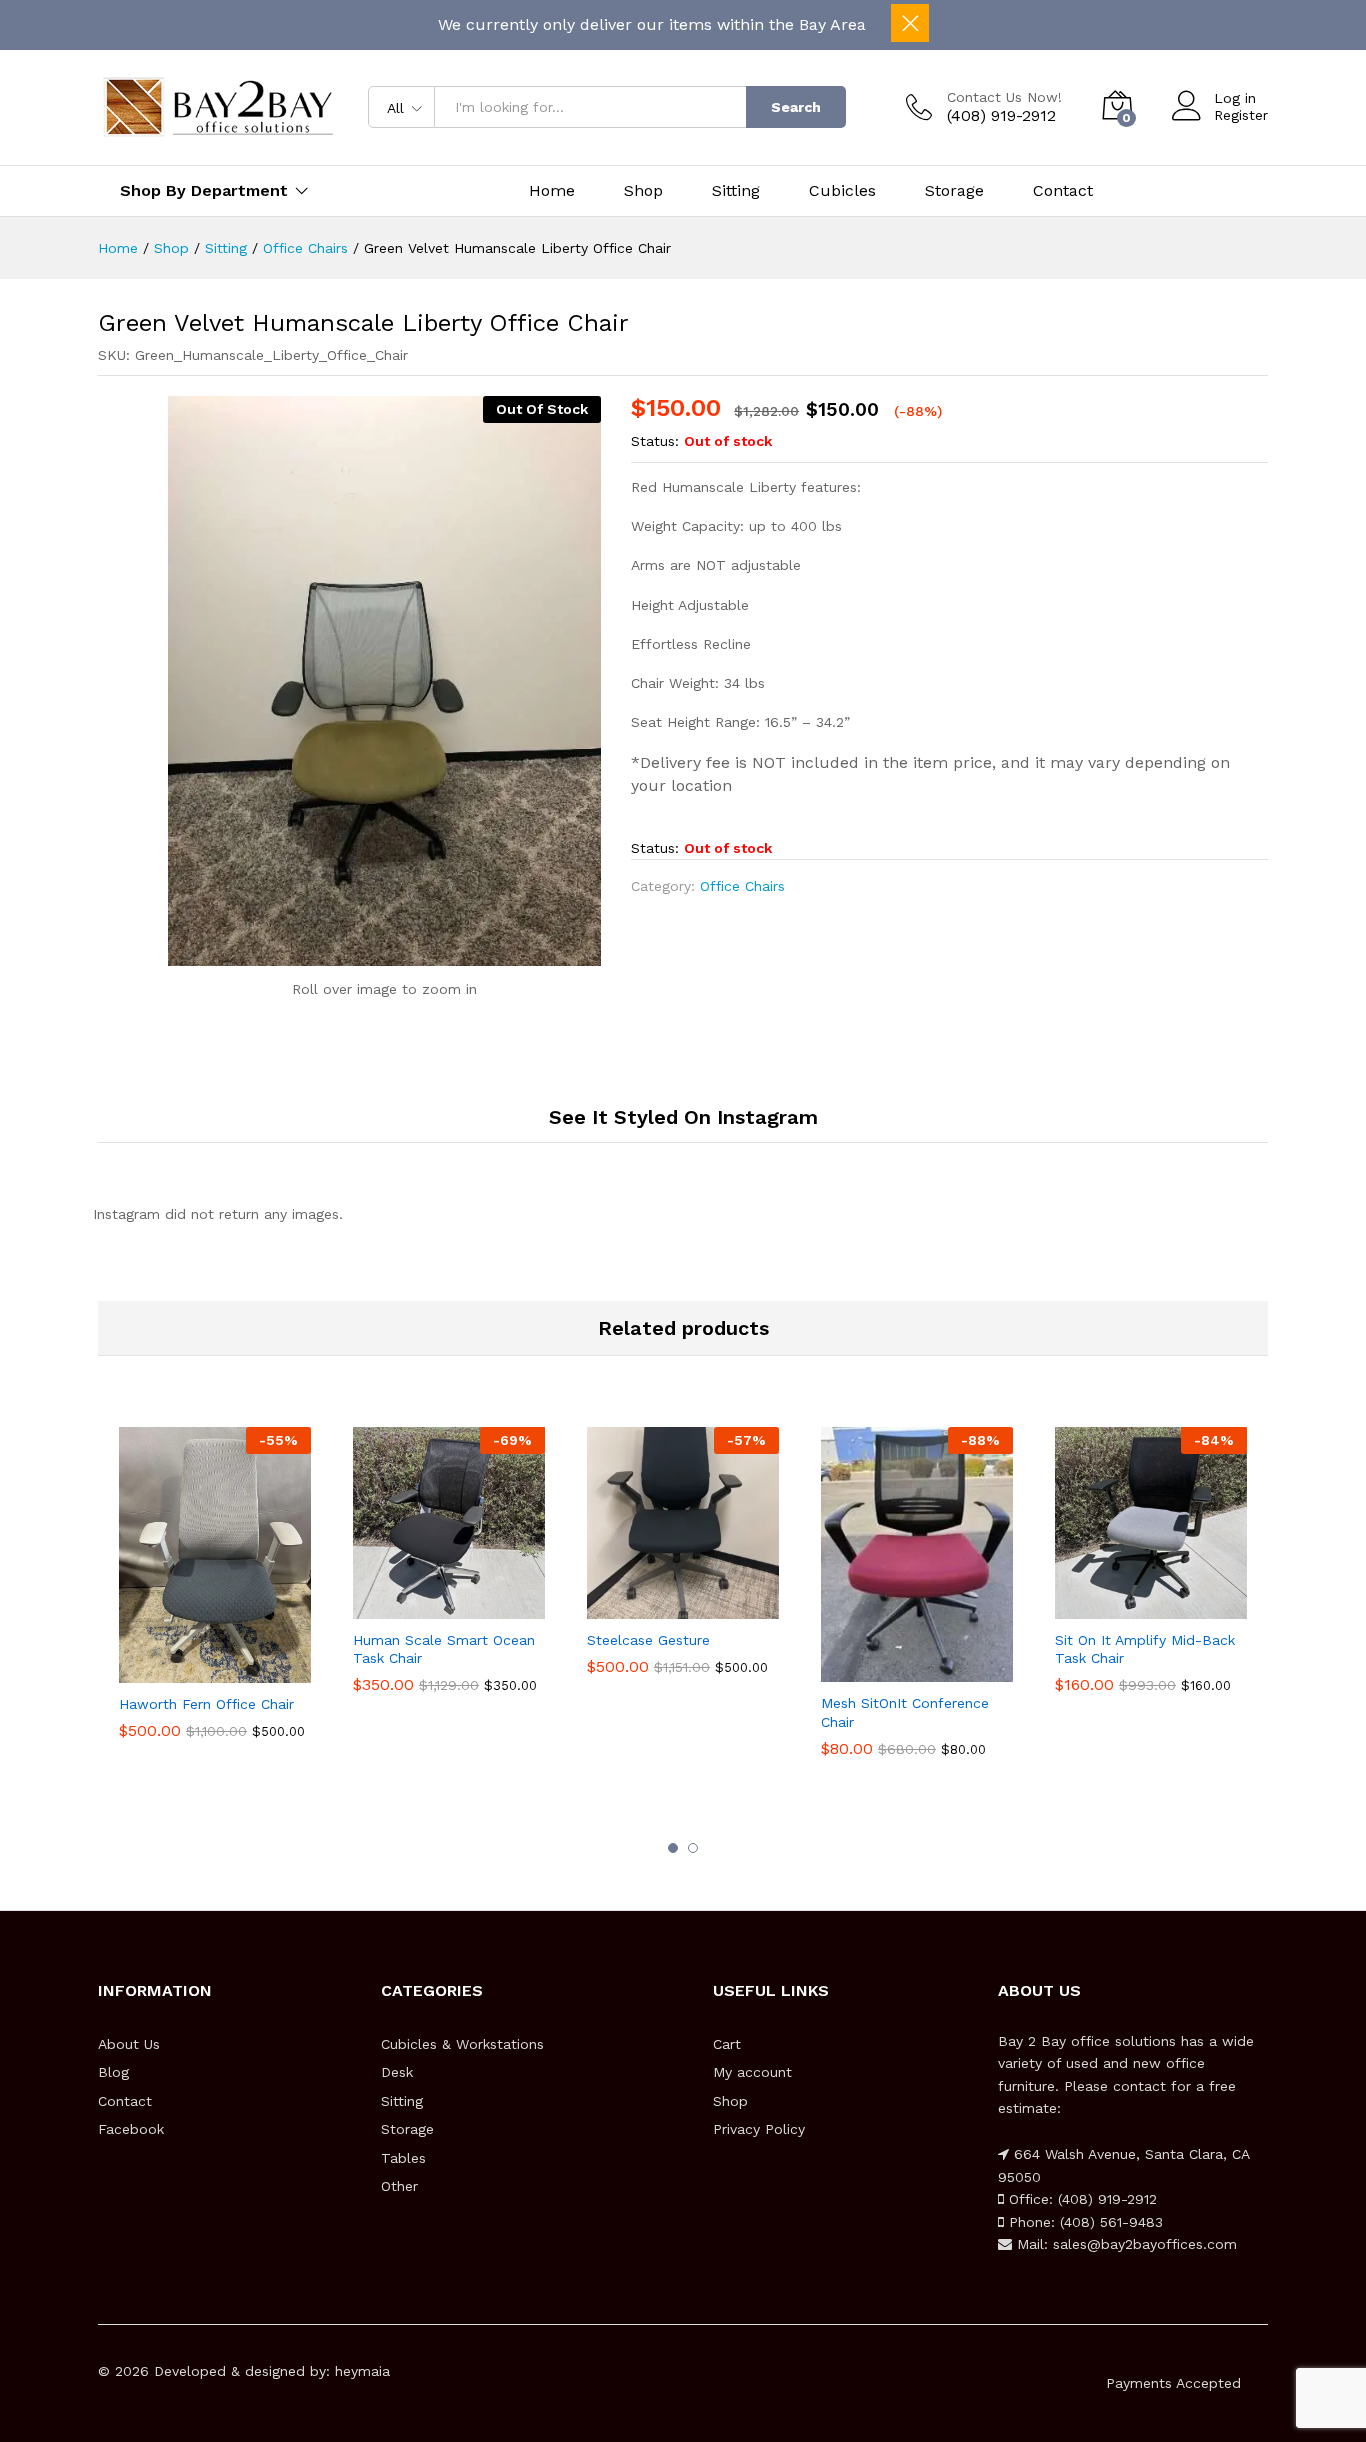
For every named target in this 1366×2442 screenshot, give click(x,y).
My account (752, 2072)
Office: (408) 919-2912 (1080, 2199)
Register (1241, 115)
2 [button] (693, 1848)
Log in (1235, 98)
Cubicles (842, 191)
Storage (954, 191)
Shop (643, 191)
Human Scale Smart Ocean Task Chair (444, 1649)
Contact (1063, 191)
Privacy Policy (759, 2129)
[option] (215, 1587)
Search (796, 107)
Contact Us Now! (1004, 97)
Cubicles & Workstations (462, 2044)
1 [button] (673, 1848)
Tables (403, 2158)
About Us (129, 2044)
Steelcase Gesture (648, 1640)
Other (399, 2186)
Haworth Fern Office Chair (206, 1704)
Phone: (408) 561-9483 (1083, 2222)
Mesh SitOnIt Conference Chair (905, 1712)
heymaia (362, 2371)
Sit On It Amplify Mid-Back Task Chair (1145, 1649)
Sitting (736, 191)
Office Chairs (742, 886)
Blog (113, 2072)
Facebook (131, 2129)
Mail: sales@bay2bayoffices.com (1124, 2244)
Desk (397, 2072)
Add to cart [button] (192, 1678)
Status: (655, 441)
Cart (727, 2044)
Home (552, 191)
